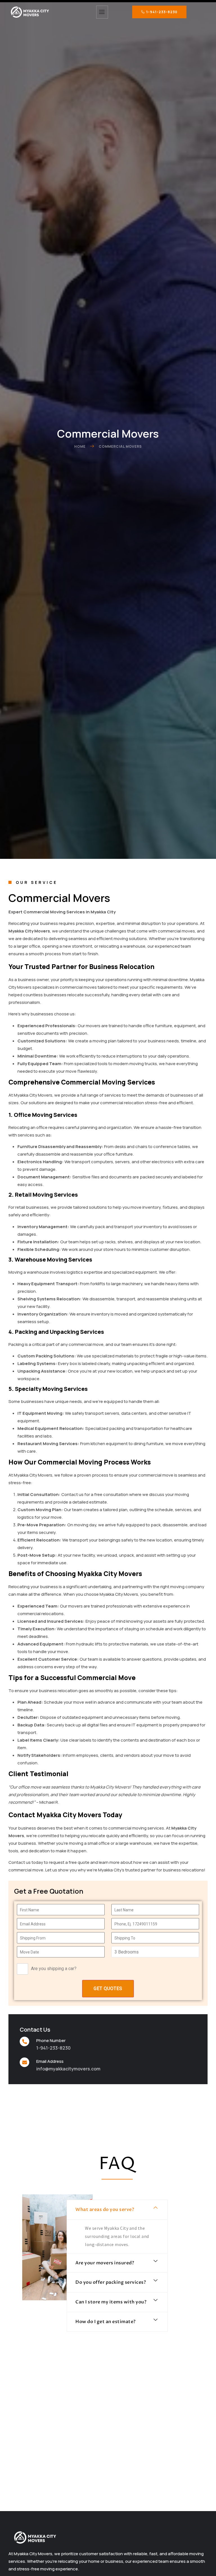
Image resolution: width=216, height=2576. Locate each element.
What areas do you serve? (105, 2210)
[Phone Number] (24, 2041)
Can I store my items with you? (111, 2302)
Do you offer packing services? (111, 2282)
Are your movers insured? (105, 2263)
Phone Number (51, 2040)
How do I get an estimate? (106, 2322)
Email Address (50, 2061)
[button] (117, 2210)
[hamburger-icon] (102, 12)
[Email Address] (24, 2062)
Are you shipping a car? (54, 1969)
